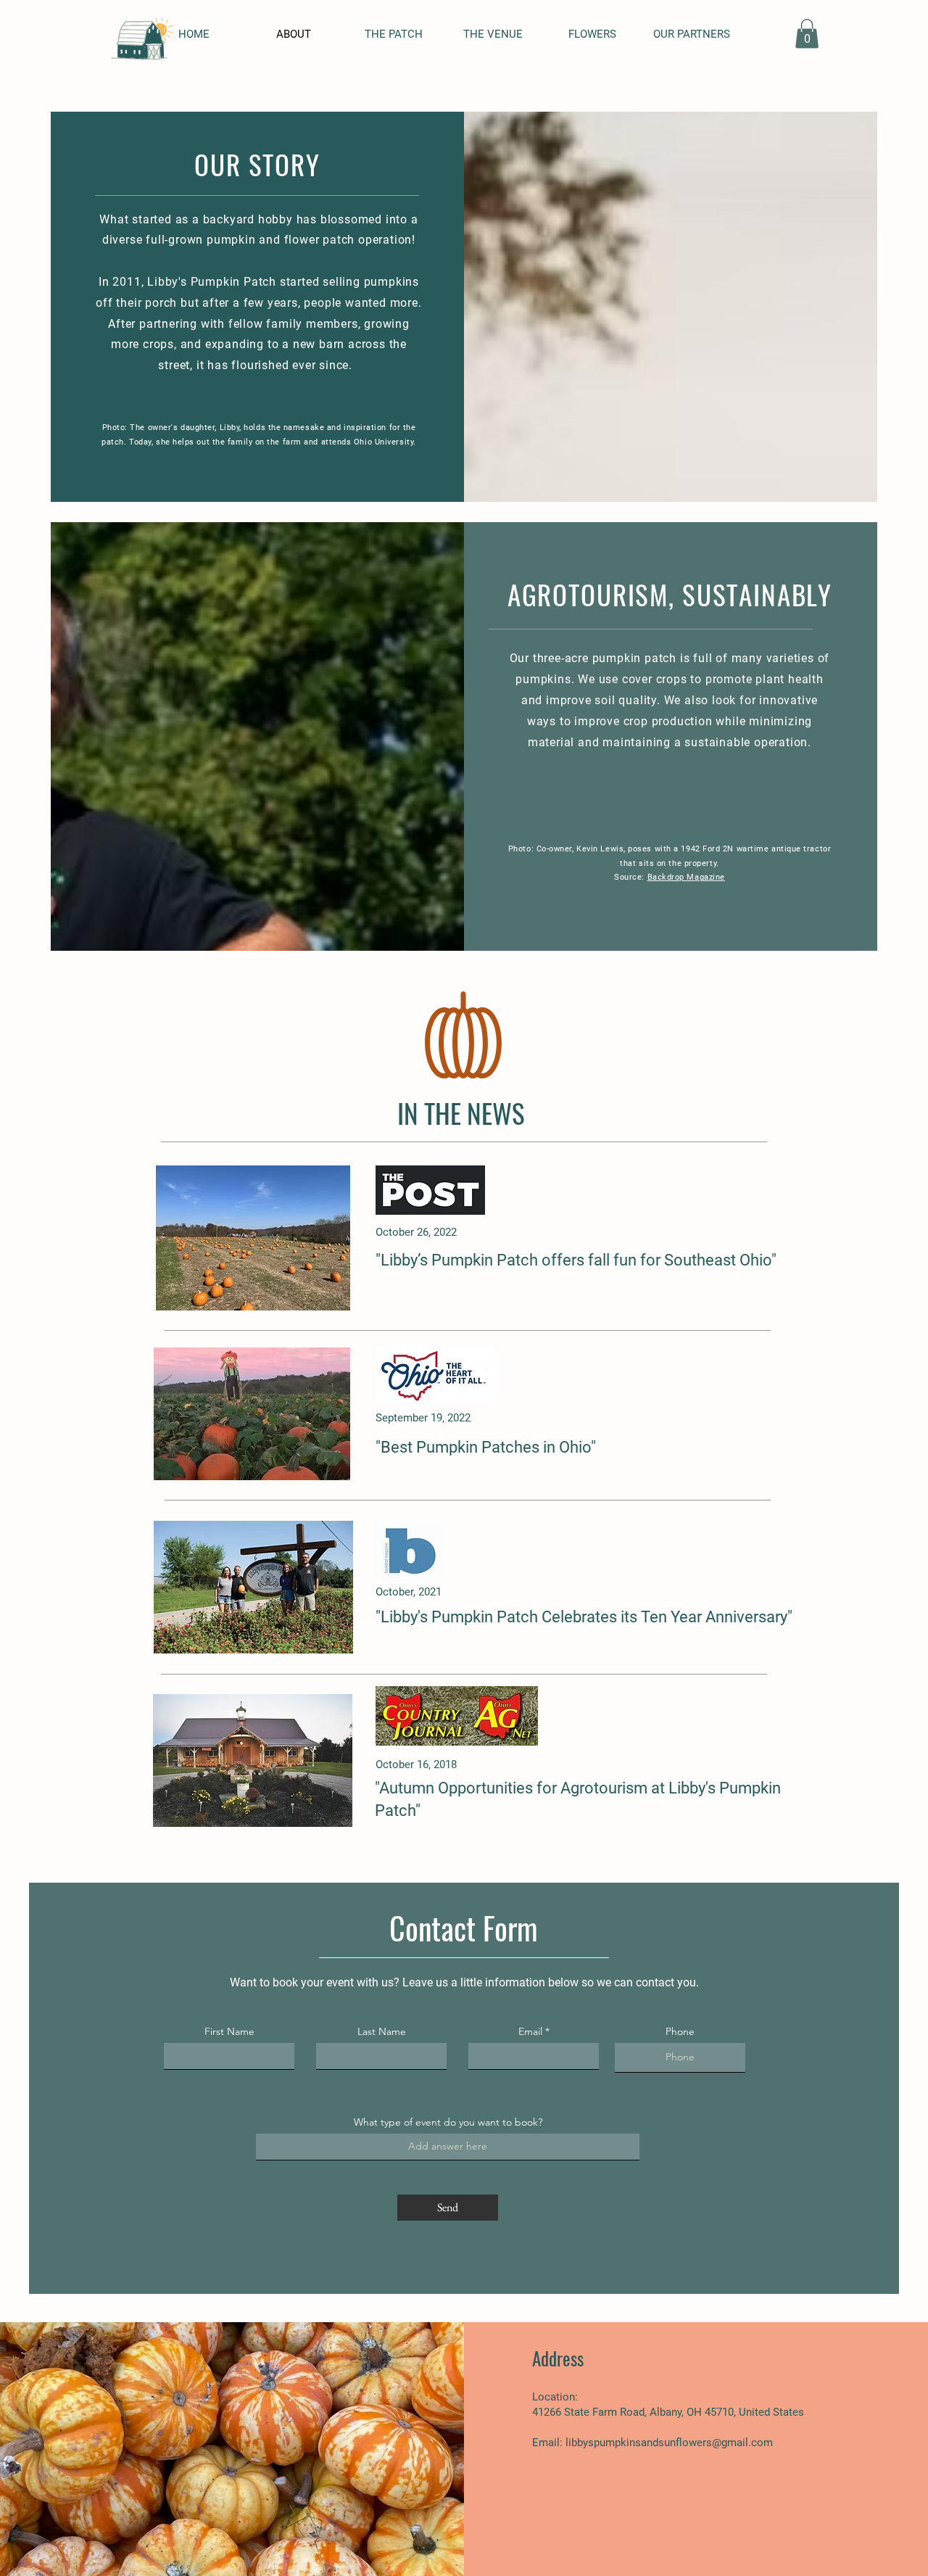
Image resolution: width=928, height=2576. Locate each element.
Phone (680, 2031)
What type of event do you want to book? (448, 2122)
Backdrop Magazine (686, 877)
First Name (229, 2031)
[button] (807, 34)
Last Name (382, 2031)
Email (530, 2031)
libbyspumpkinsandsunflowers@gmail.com (669, 2443)
